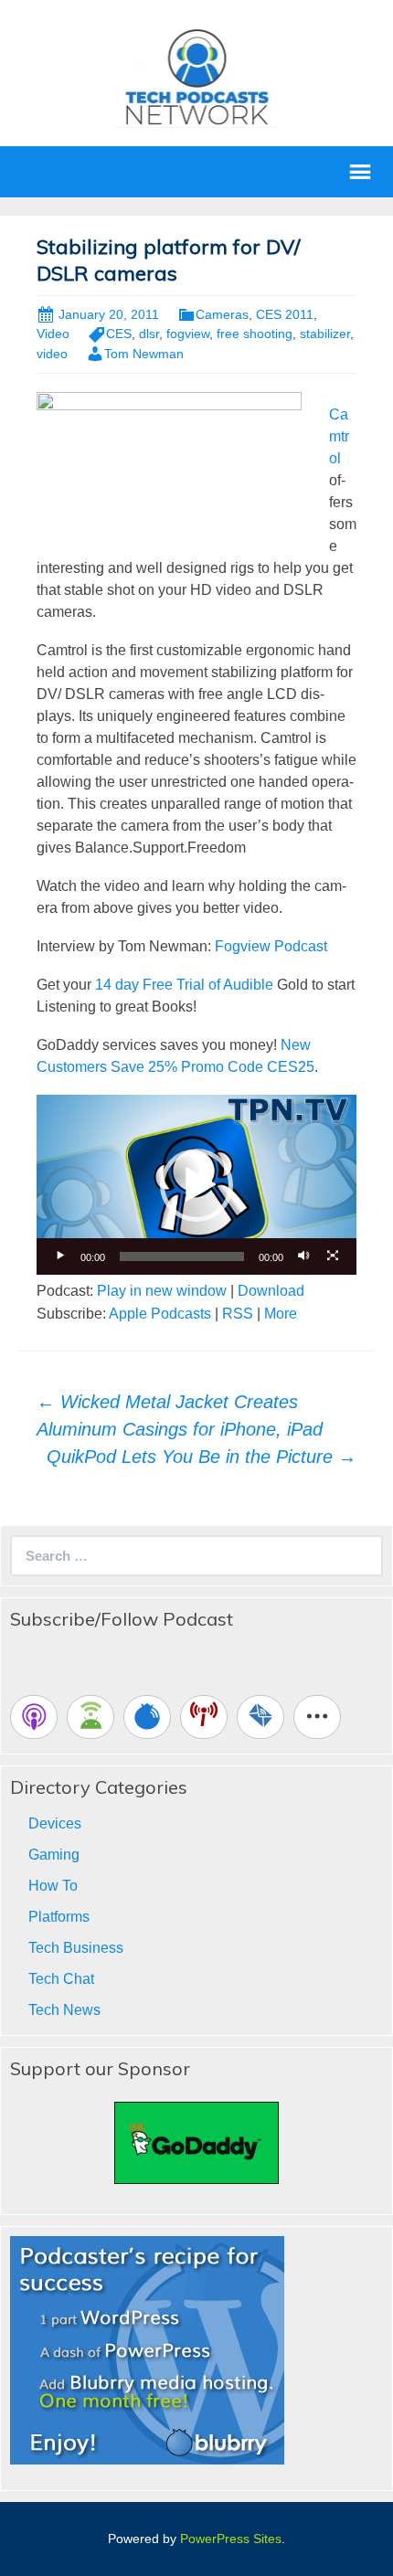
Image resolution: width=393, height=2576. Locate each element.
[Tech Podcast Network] (197, 76)
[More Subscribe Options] (317, 1717)
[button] (196, 1185)
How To (53, 1886)
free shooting (255, 334)
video (52, 354)
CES (119, 334)
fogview (188, 334)
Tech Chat (61, 1979)
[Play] (60, 1256)
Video (53, 334)
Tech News (64, 2010)
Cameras (222, 314)
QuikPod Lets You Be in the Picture (202, 1457)
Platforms (59, 1917)
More (281, 1314)
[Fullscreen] (333, 1256)
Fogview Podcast (271, 946)
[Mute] (303, 1256)
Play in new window (162, 1291)
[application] (196, 1185)
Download (271, 1291)
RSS (238, 1314)
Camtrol (339, 436)
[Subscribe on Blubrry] (147, 1717)
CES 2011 (285, 314)
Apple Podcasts (160, 1314)
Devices (55, 1823)
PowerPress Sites (231, 2539)
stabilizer (325, 334)
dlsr (149, 334)
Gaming (54, 1855)
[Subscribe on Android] (90, 1717)
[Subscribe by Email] (260, 1717)
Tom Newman (144, 354)
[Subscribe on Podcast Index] (204, 1717)
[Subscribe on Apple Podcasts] (34, 1717)
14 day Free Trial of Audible (184, 985)
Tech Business (76, 1948)
